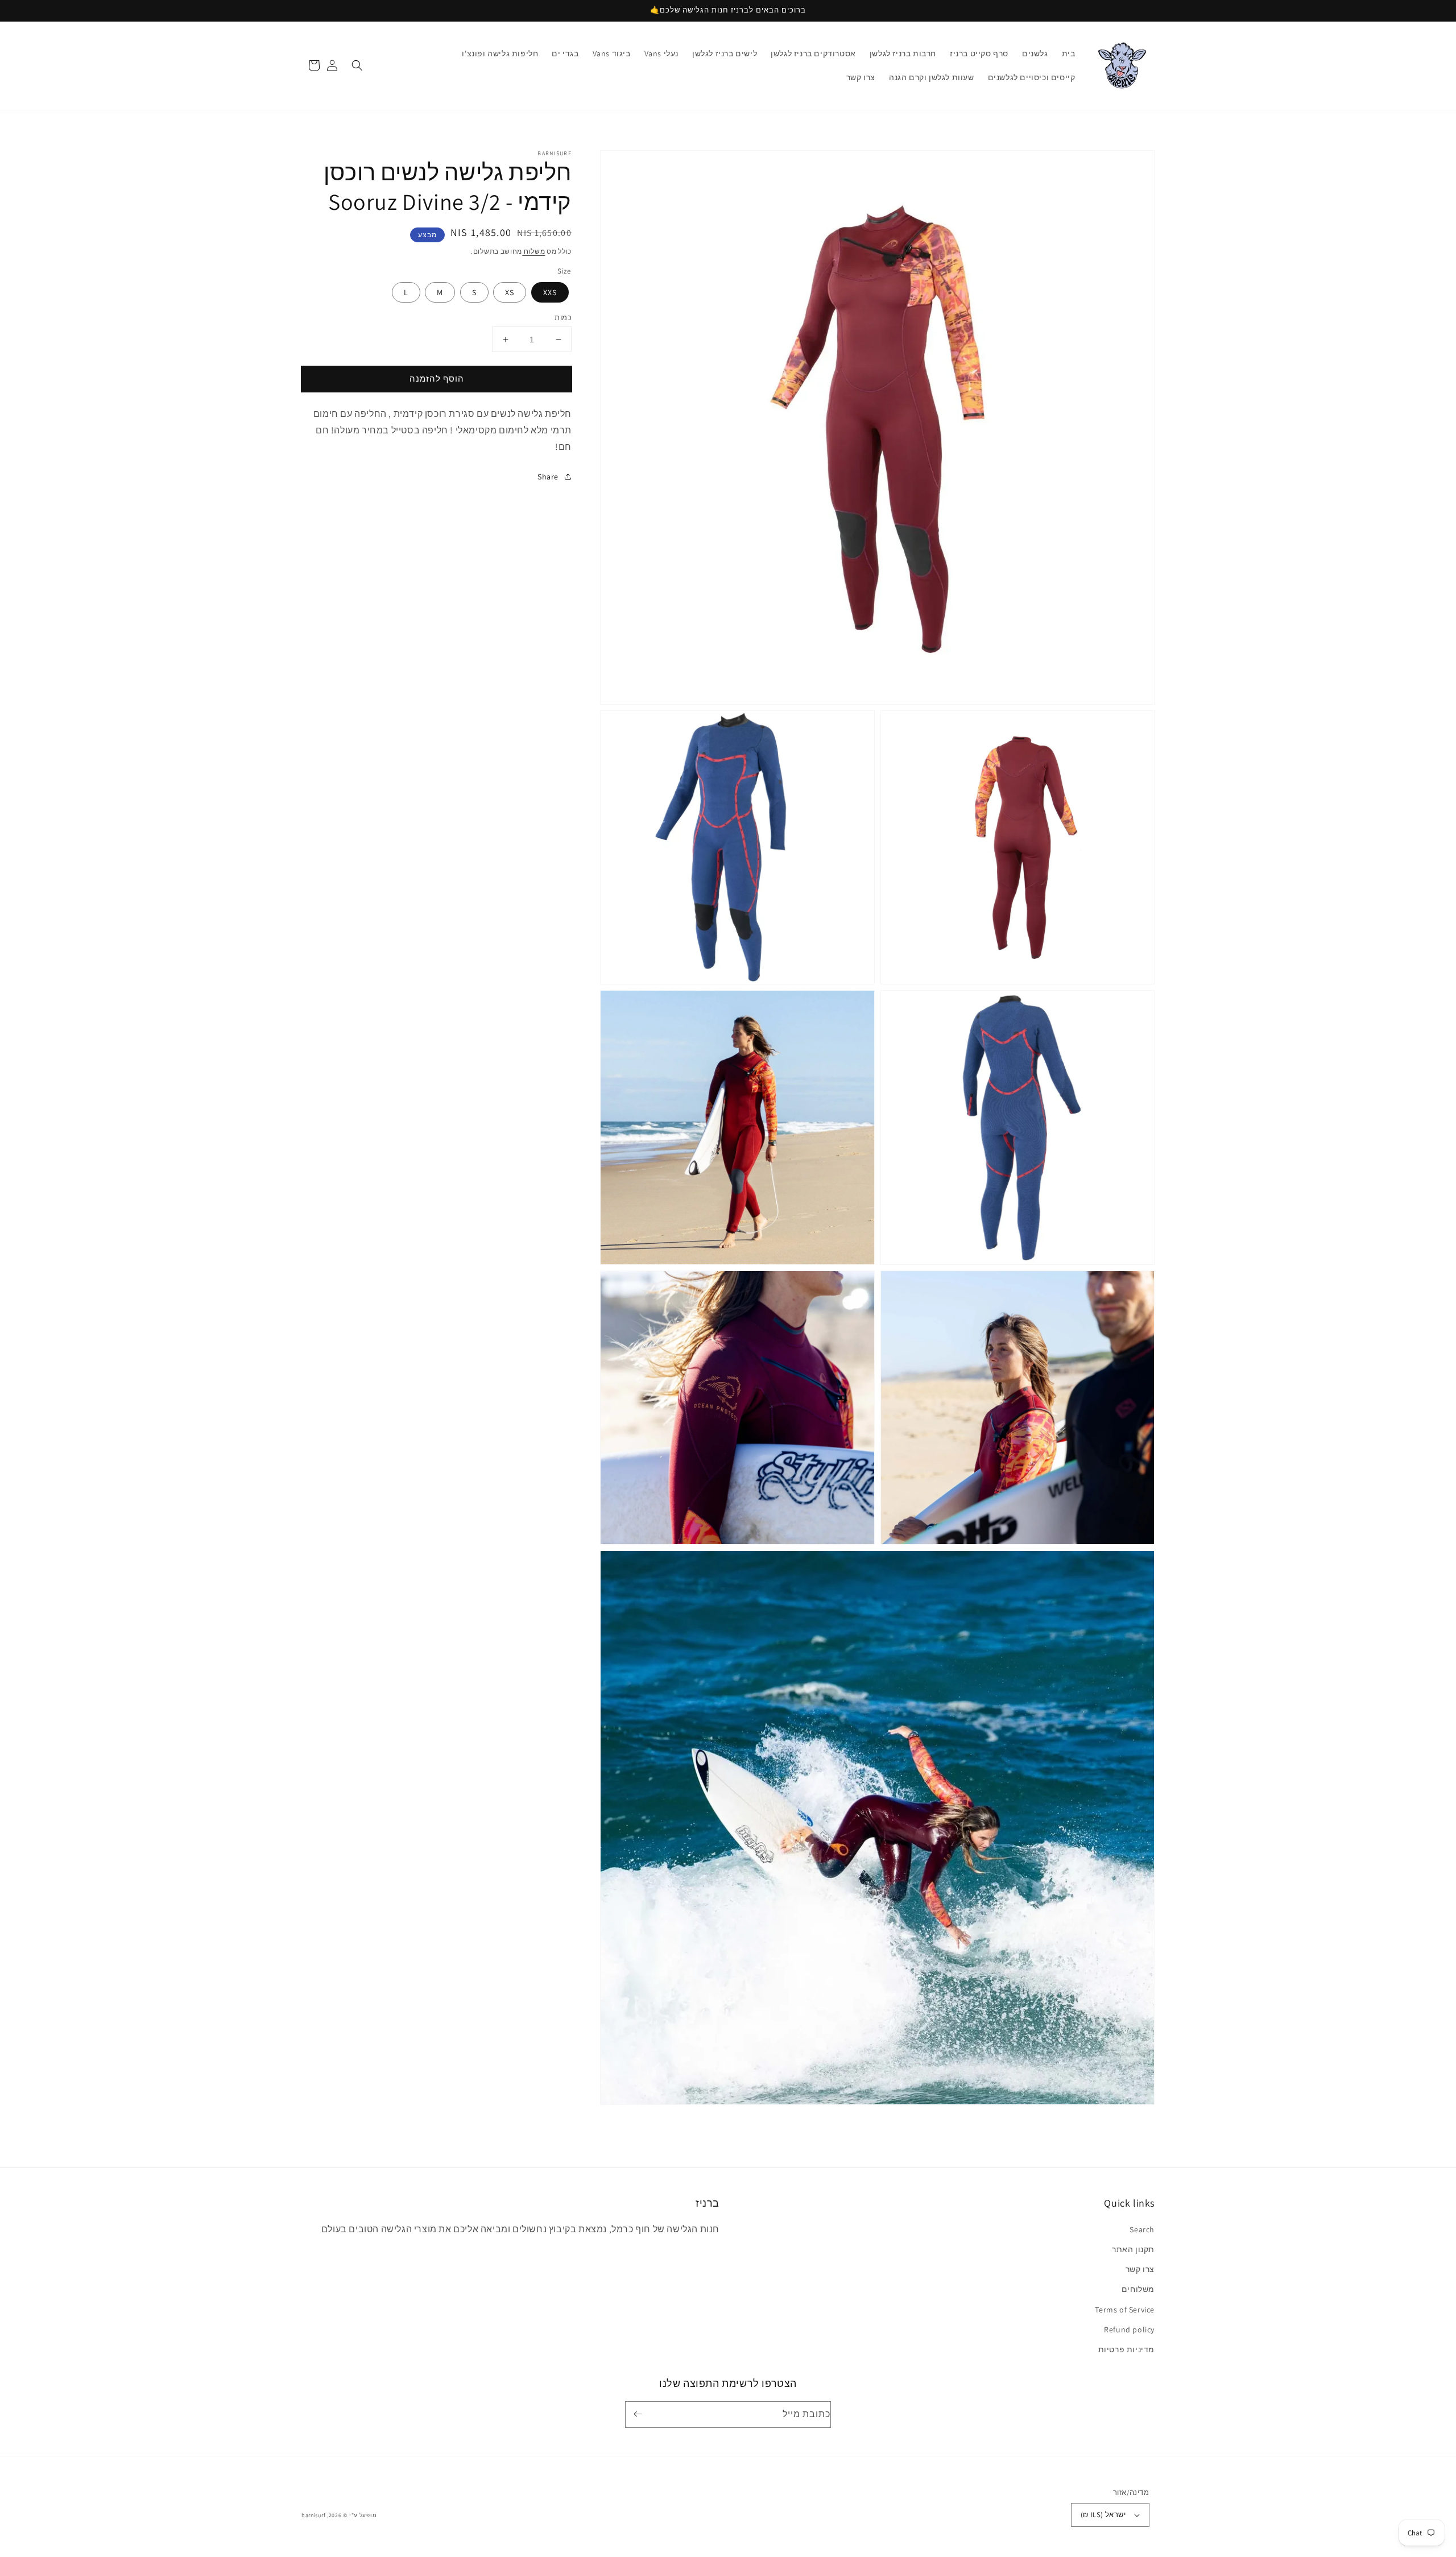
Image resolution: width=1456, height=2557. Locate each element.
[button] (357, 65)
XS (510, 292)
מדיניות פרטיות (1126, 2349)
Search (1142, 2229)
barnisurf (313, 2515)
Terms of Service (1125, 2310)
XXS (550, 292)
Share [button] (548, 477)
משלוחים (1138, 2289)
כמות (563, 318)
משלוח (533, 251)
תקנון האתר (1133, 2249)
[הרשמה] (640, 2414)
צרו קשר (1140, 2269)
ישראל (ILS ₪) (1103, 2515)
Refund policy (1129, 2330)
